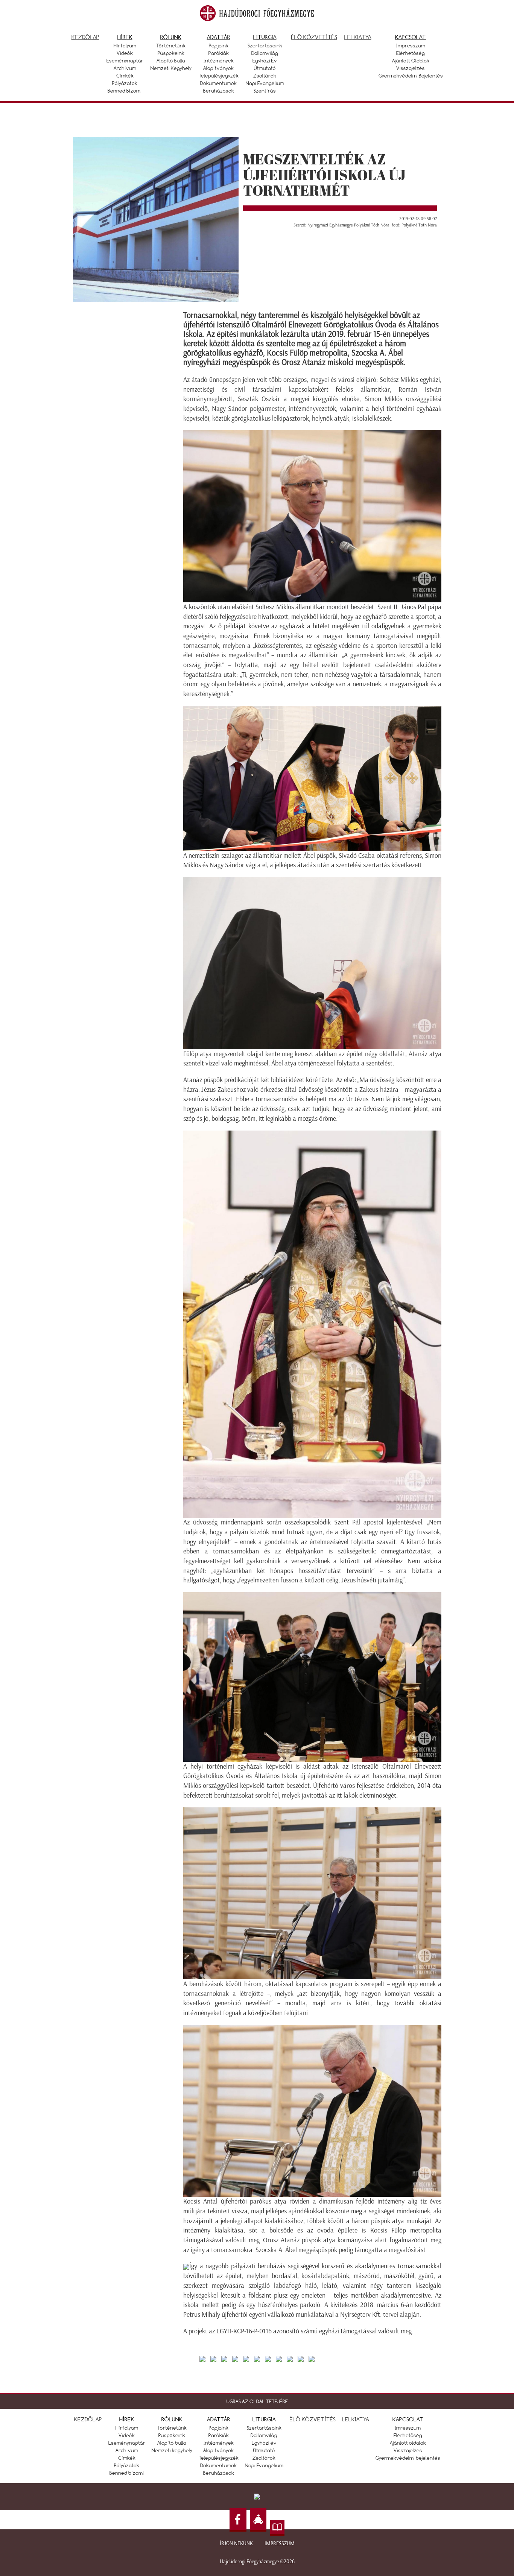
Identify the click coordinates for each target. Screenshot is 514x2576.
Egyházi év (265, 61)
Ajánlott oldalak (411, 61)
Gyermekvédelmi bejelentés (411, 76)
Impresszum (411, 46)
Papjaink (219, 46)
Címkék (125, 76)
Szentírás (265, 91)
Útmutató (265, 68)
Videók (125, 53)
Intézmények (219, 61)
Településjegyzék (219, 76)
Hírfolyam (125, 46)
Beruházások (219, 91)
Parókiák (219, 53)
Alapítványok (218, 68)
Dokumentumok (218, 83)
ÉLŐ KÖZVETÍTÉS (313, 2419)
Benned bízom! (125, 91)
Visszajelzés (411, 68)
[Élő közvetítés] (258, 2520)
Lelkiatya (358, 37)
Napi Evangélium (265, 83)
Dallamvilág (265, 53)
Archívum (125, 68)
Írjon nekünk (236, 2543)
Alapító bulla (171, 61)
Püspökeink (171, 53)
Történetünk (171, 46)
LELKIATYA (356, 2419)
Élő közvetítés (314, 37)
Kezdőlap (85, 37)
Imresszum (408, 2428)
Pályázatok (125, 83)
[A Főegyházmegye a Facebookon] (238, 2520)
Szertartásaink (265, 46)
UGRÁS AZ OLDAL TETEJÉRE (257, 2401)
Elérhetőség (411, 53)
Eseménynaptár (125, 61)
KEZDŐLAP (88, 2419)
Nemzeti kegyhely (171, 68)
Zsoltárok (265, 76)
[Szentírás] (277, 2528)
